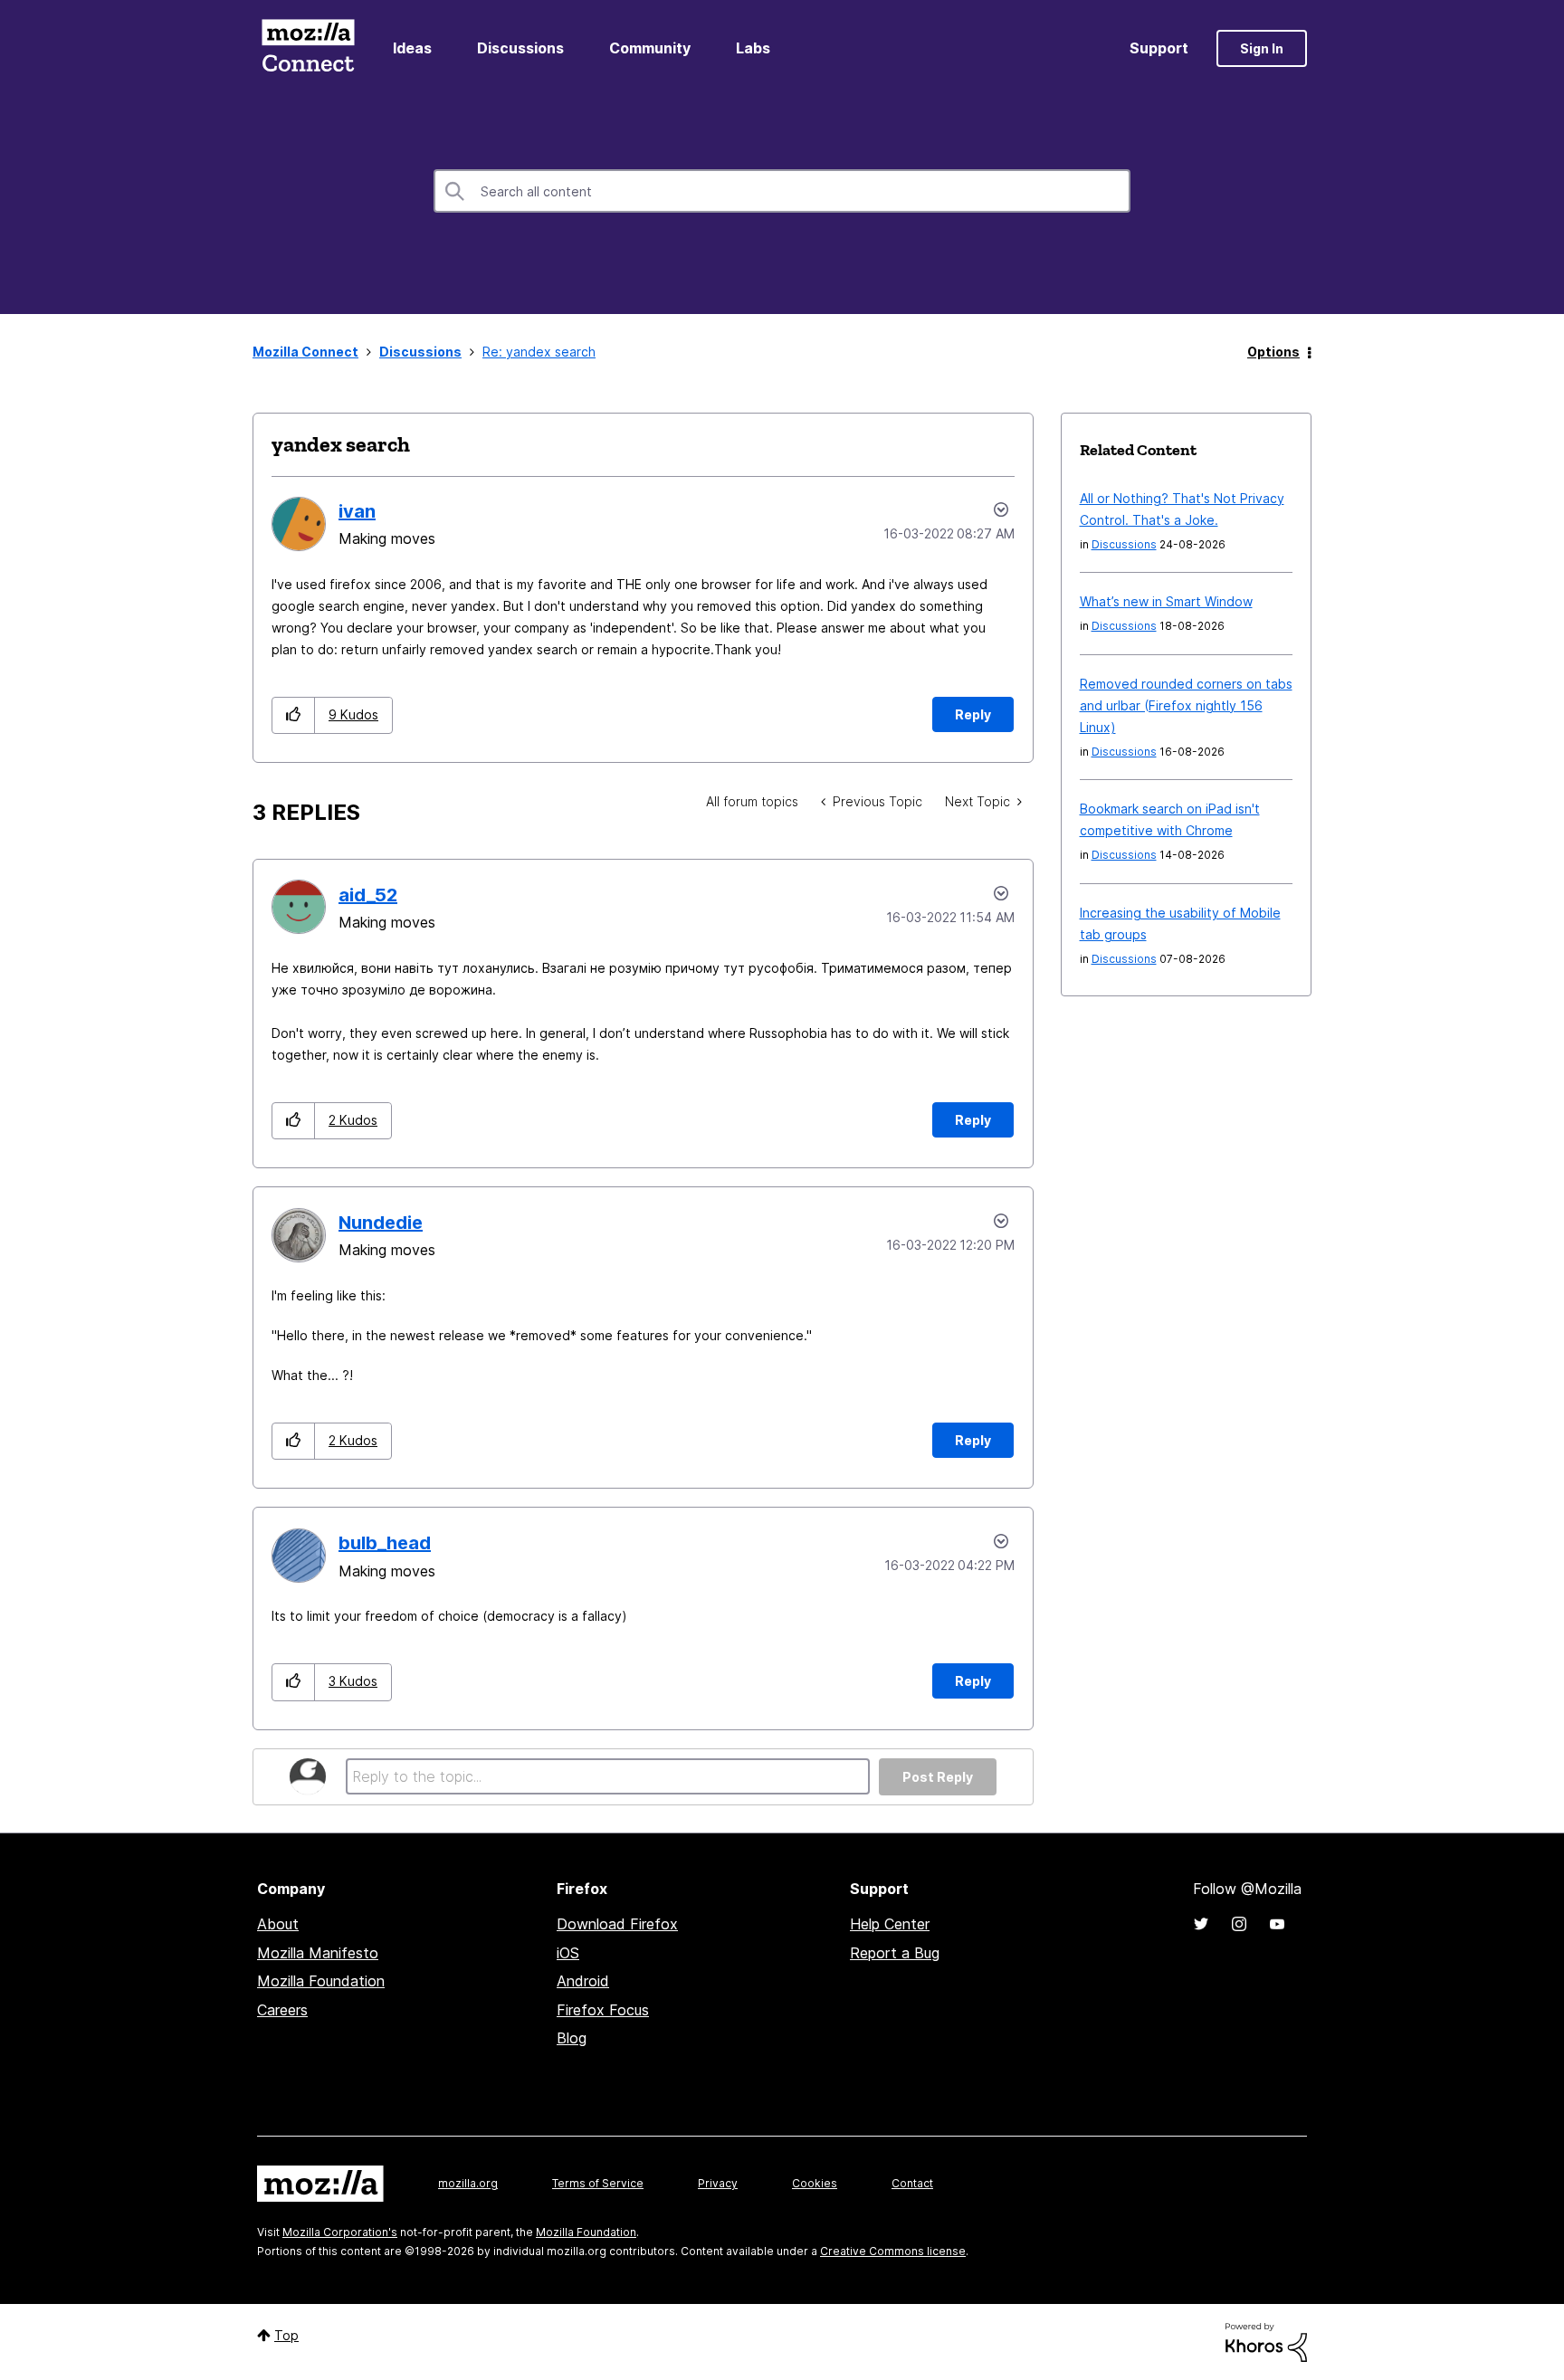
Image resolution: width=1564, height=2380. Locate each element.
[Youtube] (1277, 1924)
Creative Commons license (893, 2251)
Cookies (815, 2183)
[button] (294, 715)
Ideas (412, 48)
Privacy (718, 2183)
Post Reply (938, 1777)
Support (1159, 48)
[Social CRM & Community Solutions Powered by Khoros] (1266, 2341)
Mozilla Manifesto (318, 1953)
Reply (973, 714)
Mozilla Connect (308, 48)
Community (650, 48)
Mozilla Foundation (321, 1981)
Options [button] (1273, 352)
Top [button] (286, 2335)
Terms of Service (598, 2183)
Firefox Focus (603, 2010)
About (278, 1924)
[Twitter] (1201, 1924)
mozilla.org (468, 2183)
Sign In (1262, 48)
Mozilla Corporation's (340, 2232)
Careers (282, 2010)
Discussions (520, 48)
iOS (568, 1953)
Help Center (890, 1924)
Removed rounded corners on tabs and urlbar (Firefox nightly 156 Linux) (1186, 705)
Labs (753, 48)
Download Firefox (617, 1924)
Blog (572, 2038)
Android (583, 1981)
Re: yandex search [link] (539, 352)
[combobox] (782, 191)
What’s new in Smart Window (1166, 601)
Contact (912, 2183)
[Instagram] (1239, 1924)
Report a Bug (895, 1953)
